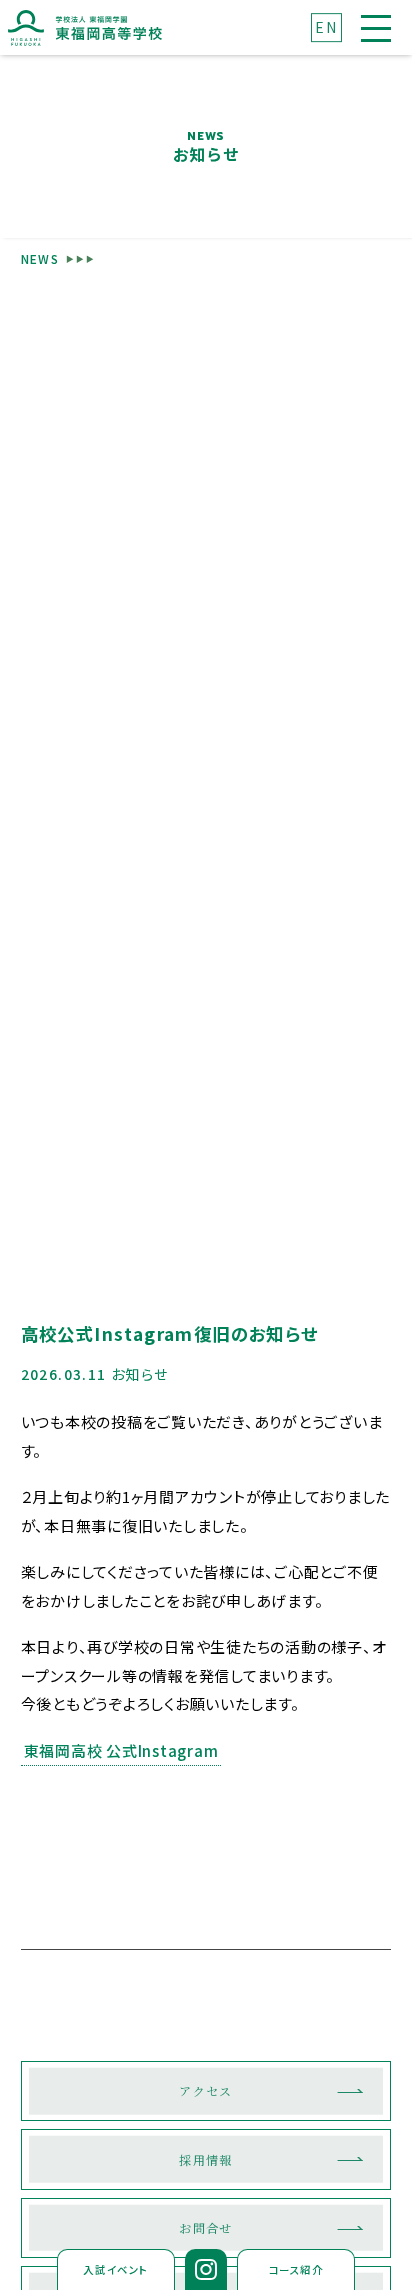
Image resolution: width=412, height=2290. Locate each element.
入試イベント (115, 2269)
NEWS (40, 258)
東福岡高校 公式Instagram (121, 1750)
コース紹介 (296, 2269)
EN (326, 27)
